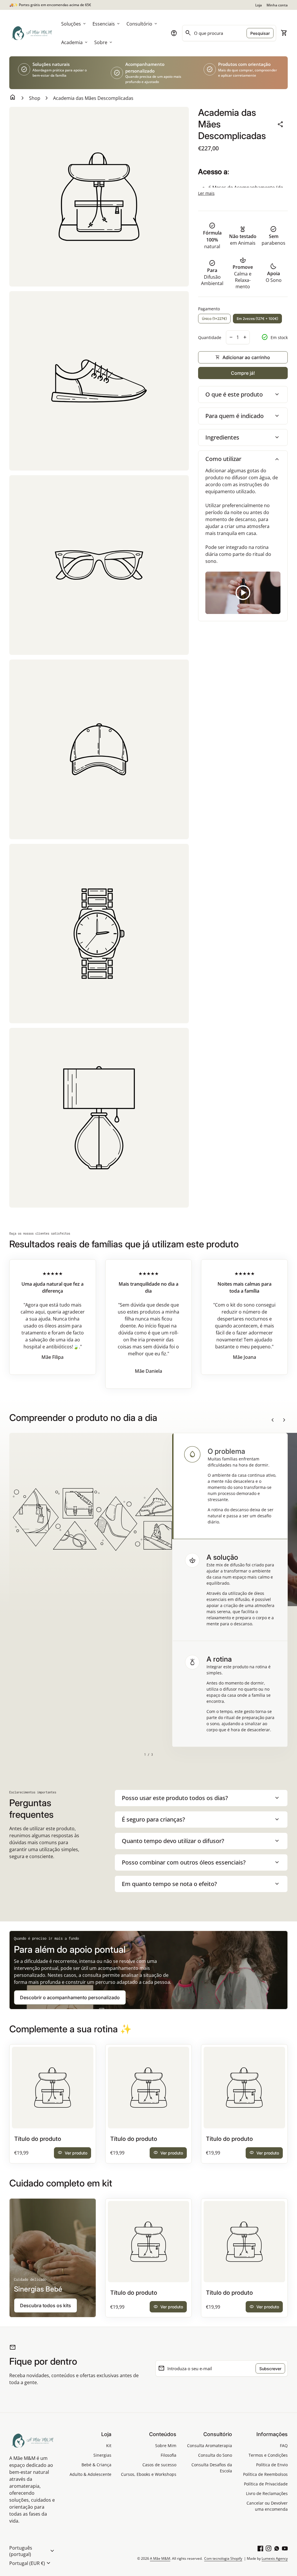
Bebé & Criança (96, 2465)
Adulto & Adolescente (90, 2474)
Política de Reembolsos (265, 2474)
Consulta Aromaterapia (210, 2446)
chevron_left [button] (273, 1420)
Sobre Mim (166, 2446)
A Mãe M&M (160, 2558)
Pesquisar (260, 33)
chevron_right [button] (284, 1420)
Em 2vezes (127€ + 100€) (257, 319)
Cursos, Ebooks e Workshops (149, 2474)
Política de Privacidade (266, 2484)
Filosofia (169, 2455)
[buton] (32, 2551)
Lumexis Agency (275, 2558)
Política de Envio (272, 2465)
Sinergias (102, 2455)
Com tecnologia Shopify (223, 2558)
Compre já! (243, 373)
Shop (35, 98)
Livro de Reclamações (267, 2493)
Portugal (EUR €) (31, 2563)
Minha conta (277, 5)
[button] (230, 1486)
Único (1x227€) (214, 319)
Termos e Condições (268, 2455)
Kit (109, 2446)
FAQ (284, 2446)
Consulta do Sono (215, 2455)
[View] (53, 2088)
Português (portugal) (32, 2551)
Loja (259, 5)
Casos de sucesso (159, 2465)
